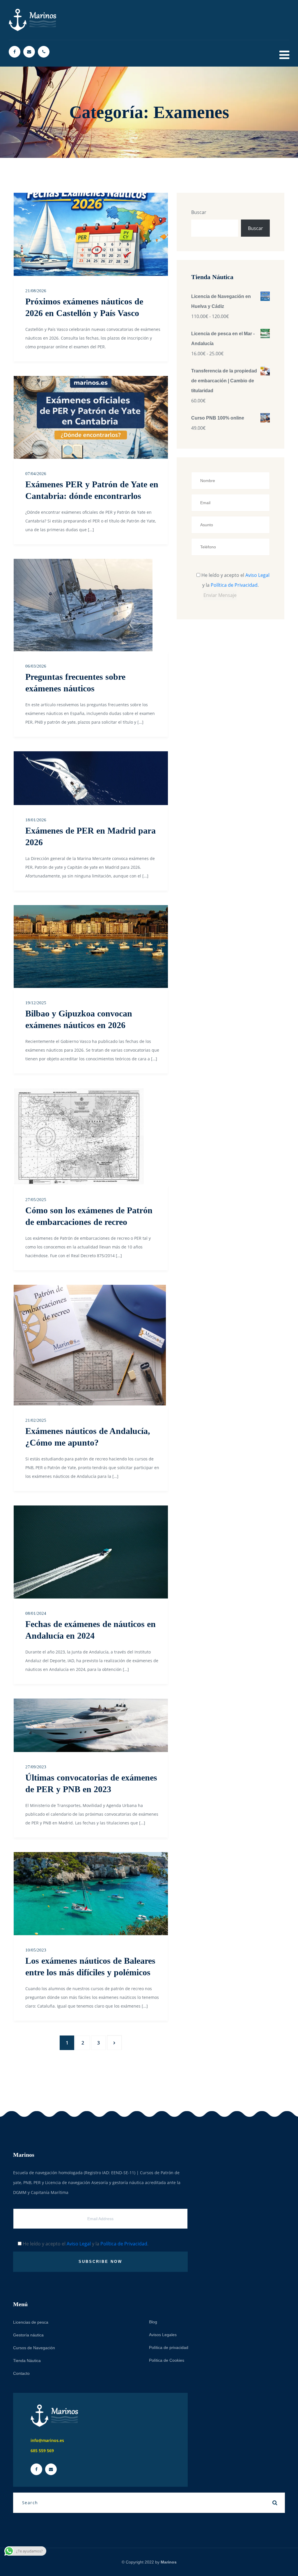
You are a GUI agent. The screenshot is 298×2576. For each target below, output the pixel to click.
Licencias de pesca (31, 2322)
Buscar (199, 212)
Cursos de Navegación (34, 2348)
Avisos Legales (163, 2335)
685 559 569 (42, 2451)
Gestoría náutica (28, 2335)
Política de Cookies (167, 2360)
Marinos (169, 2562)
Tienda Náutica (27, 2361)
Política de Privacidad (234, 585)
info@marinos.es (47, 2440)
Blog (153, 2322)
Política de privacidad (169, 2347)
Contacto (21, 2373)
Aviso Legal (257, 575)
